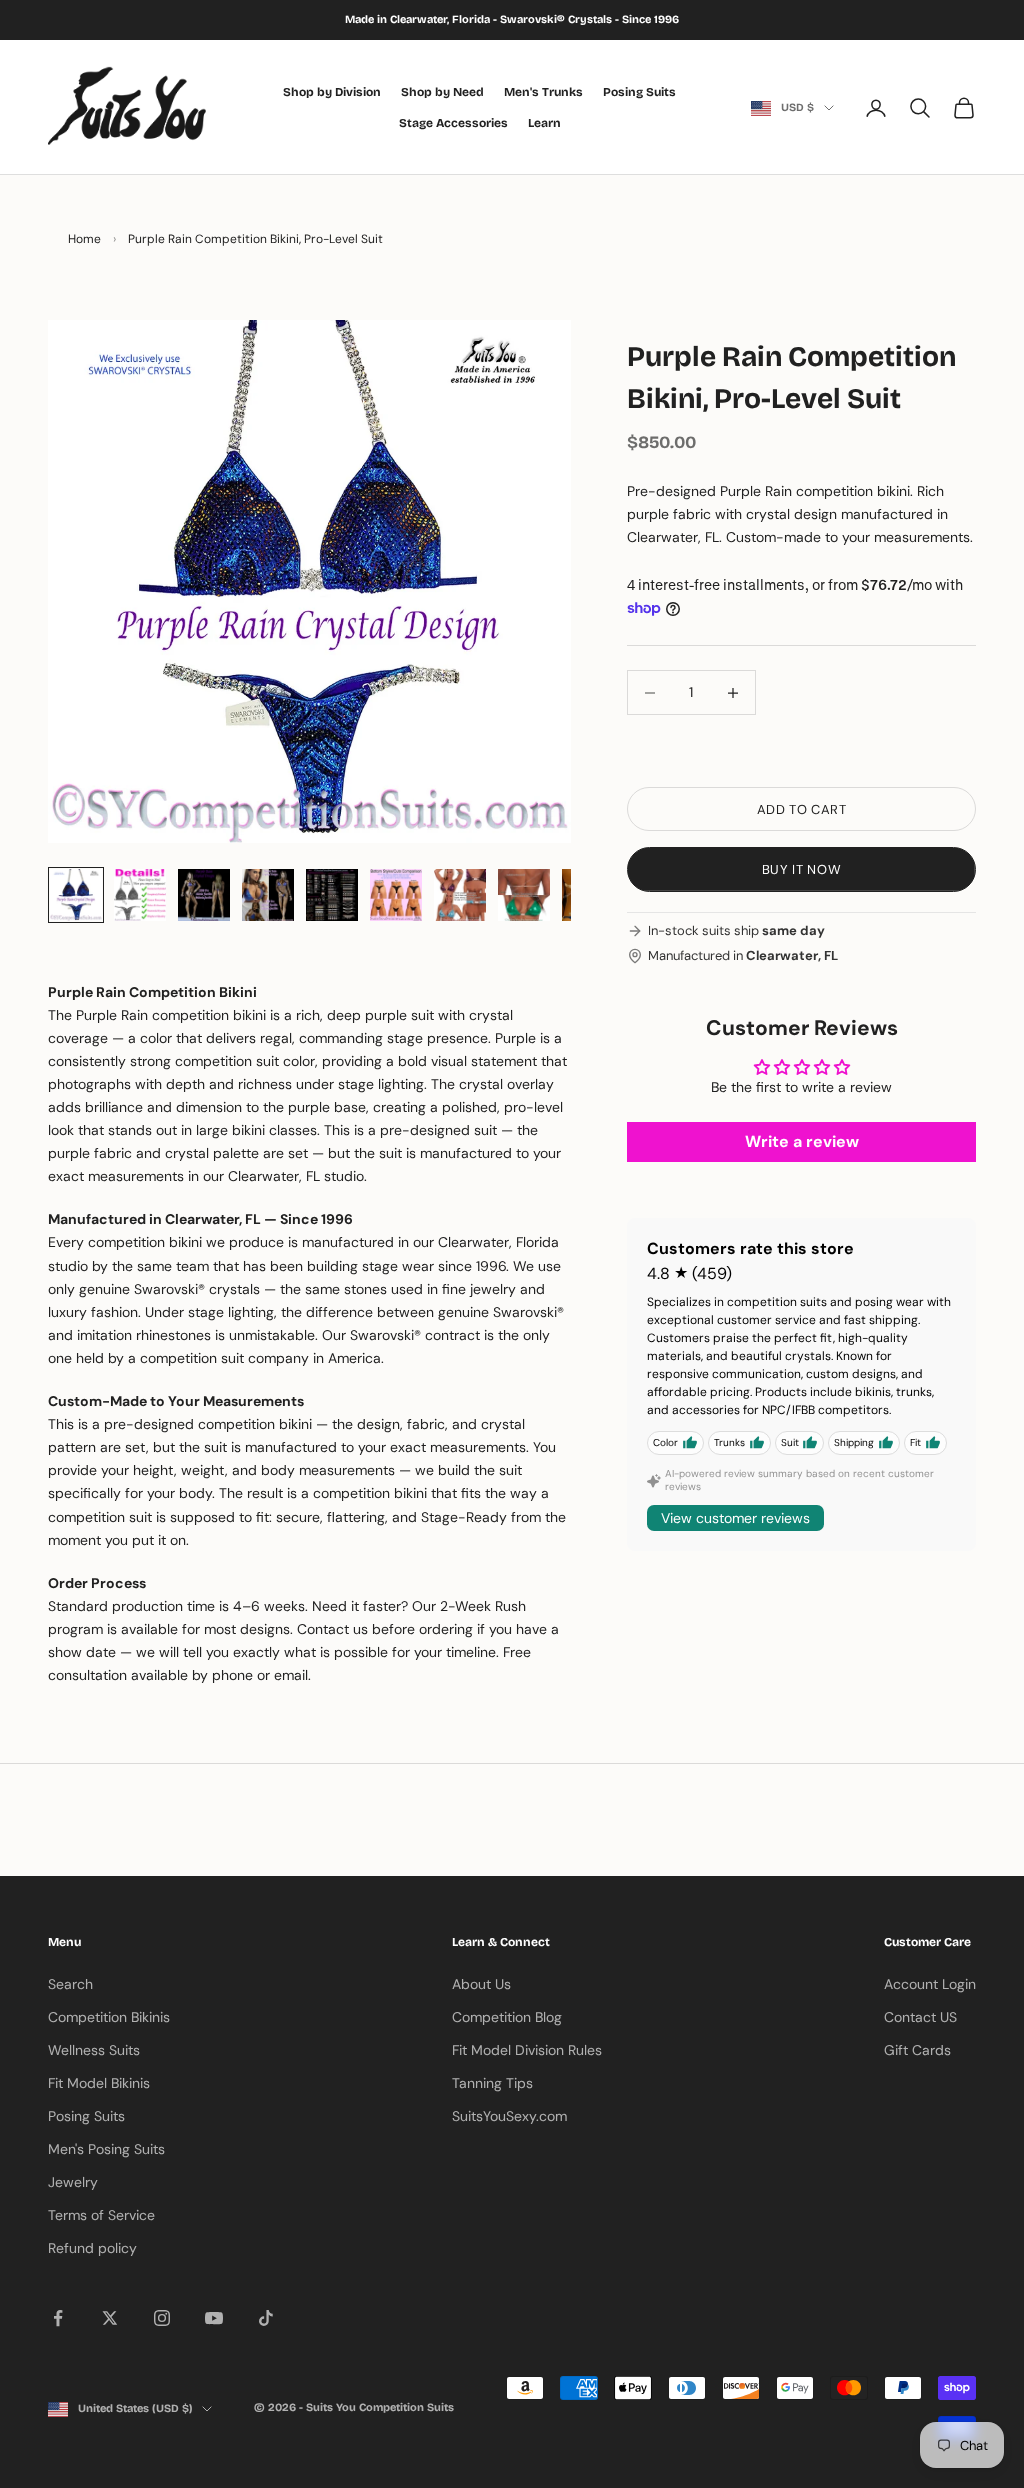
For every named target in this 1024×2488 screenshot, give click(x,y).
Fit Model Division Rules (527, 2050)
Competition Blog (507, 2017)
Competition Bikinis (109, 2017)
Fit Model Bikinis (99, 2083)
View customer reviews (735, 1518)
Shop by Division (332, 92)
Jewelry (73, 2182)
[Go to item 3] (204, 895)
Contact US (920, 2017)
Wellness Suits (94, 2050)
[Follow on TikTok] (266, 2318)
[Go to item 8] (524, 895)
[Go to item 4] (268, 895)
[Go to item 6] (396, 895)
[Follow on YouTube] (214, 2318)
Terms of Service (101, 2215)
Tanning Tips (492, 2083)
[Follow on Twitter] (110, 2318)
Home (84, 239)
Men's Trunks (543, 92)
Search (70, 1984)
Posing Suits (639, 92)
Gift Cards (917, 2050)
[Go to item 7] (460, 895)
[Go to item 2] (140, 895)
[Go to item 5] (332, 895)
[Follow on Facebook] (58, 2318)
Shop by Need (442, 92)
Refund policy (92, 2248)
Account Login (930, 1984)
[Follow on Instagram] (162, 2318)
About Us (481, 1984)
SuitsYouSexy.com (509, 2116)
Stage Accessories (453, 123)
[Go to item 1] (76, 895)
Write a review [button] (802, 1141)
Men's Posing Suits (106, 2149)
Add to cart (802, 809)
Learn (544, 123)
